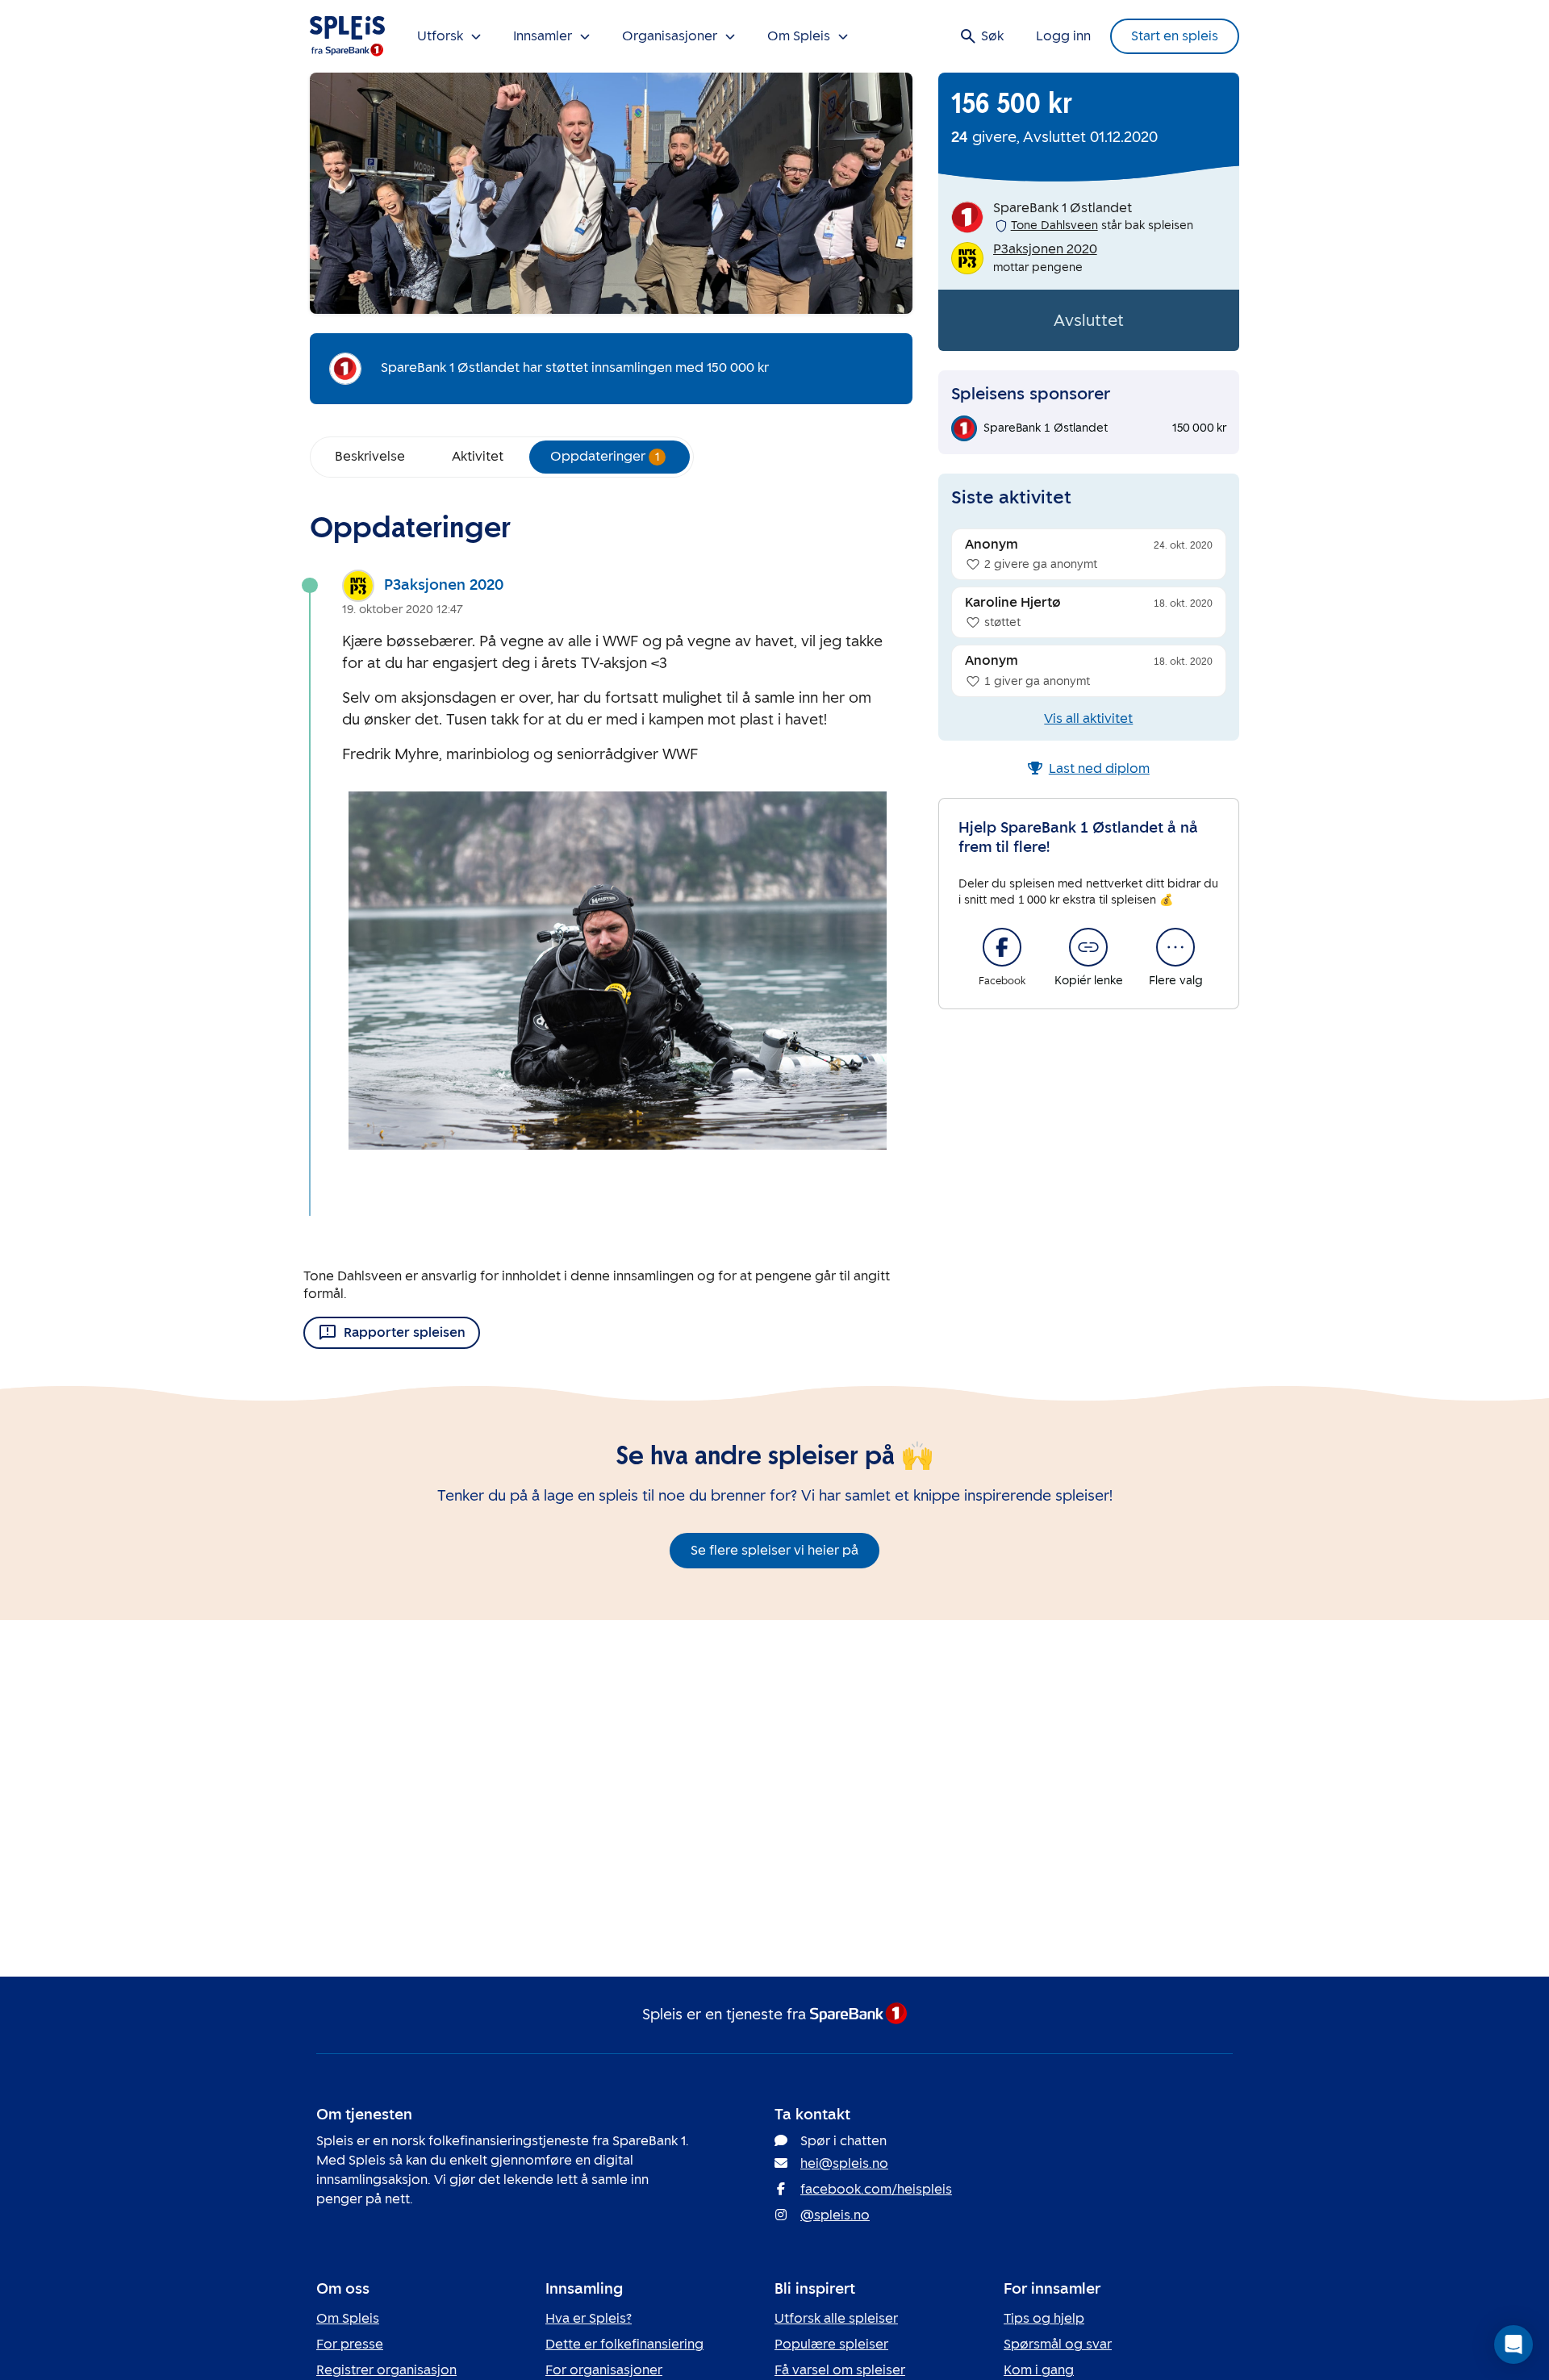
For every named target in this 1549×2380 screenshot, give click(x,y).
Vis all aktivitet (1088, 718)
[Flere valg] (1175, 947)
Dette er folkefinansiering (624, 2344)
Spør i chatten (843, 2141)
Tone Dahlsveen (1054, 225)
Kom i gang (1039, 2370)
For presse (350, 2344)
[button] (1514, 2345)
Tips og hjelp (1044, 2318)
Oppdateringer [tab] (605, 456)
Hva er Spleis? (589, 2318)
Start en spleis (1175, 36)
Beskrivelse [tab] (370, 456)
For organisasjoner (604, 2370)
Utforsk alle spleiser (836, 2318)
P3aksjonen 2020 (444, 585)
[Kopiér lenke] (1088, 947)
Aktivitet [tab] (478, 456)
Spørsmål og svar (1058, 2344)
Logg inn (1063, 36)
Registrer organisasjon (386, 2370)
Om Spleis (348, 2318)
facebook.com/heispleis (876, 2189)
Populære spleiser (831, 2344)
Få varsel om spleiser (840, 2370)
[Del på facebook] (1002, 947)
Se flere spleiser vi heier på (774, 1550)
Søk (992, 36)
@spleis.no (835, 2215)
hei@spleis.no (844, 2163)
